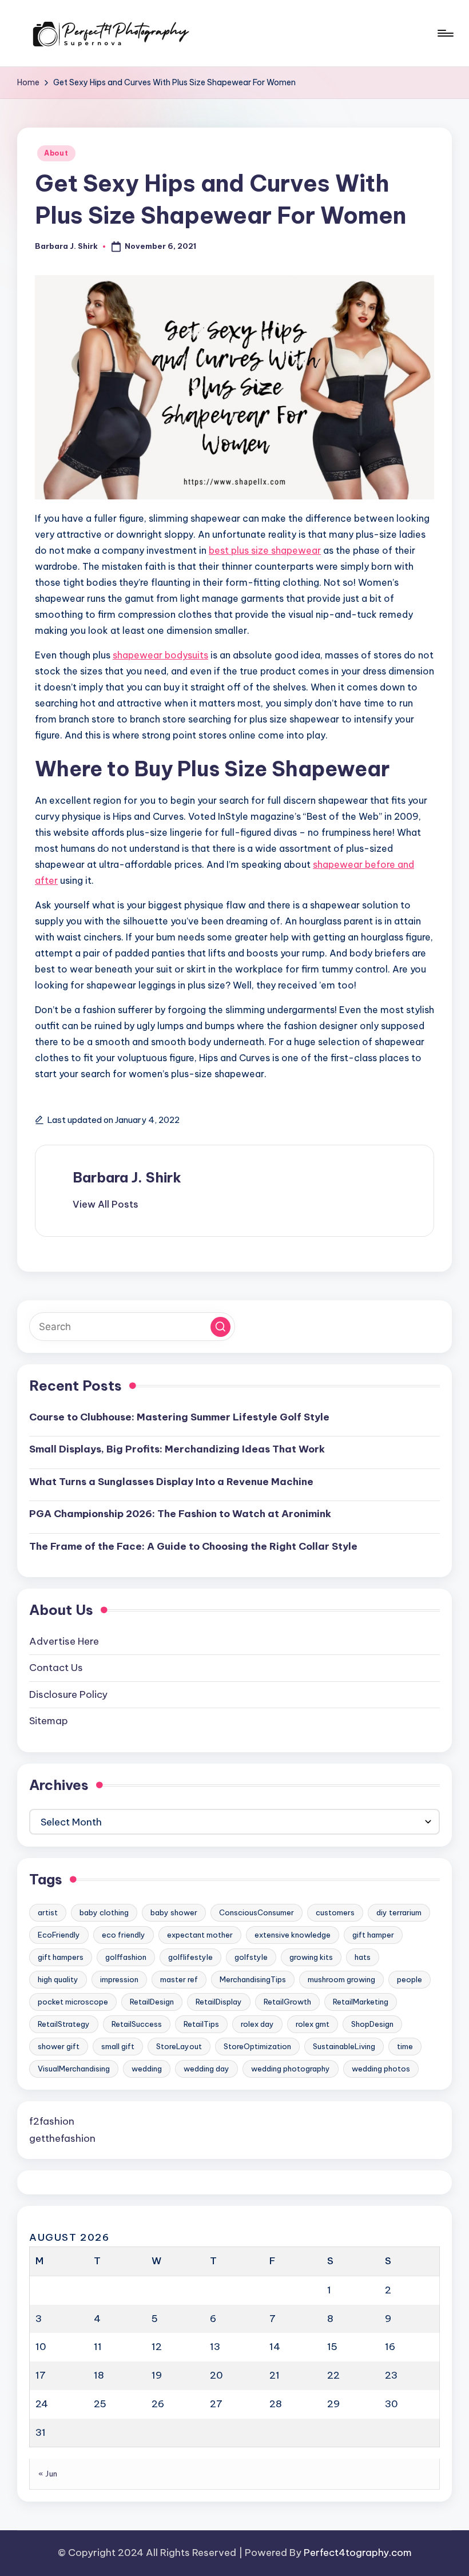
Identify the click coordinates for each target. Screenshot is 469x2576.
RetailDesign (152, 2002)
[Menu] (445, 33)
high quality (58, 1979)
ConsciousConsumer (257, 1912)
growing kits (311, 1957)
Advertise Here (64, 1641)
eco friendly (124, 1935)
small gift (118, 2046)
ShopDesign (372, 2024)
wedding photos (381, 2069)
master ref (179, 1979)
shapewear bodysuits (160, 655)
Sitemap (49, 1721)
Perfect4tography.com (358, 2553)
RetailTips (201, 2024)
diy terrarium (399, 1912)
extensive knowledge (293, 1935)
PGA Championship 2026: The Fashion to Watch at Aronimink (180, 1514)
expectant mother (200, 1935)
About (56, 153)
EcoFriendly (59, 1935)
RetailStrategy (64, 2024)
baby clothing (104, 1912)
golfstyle (251, 1957)
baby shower (174, 1912)
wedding (147, 2069)
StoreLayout (179, 2046)
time (405, 2046)
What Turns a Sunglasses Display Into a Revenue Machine (171, 1482)
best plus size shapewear (265, 550)
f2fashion (52, 2121)
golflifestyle (190, 1957)
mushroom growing (341, 1979)
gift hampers (61, 1957)
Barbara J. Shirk (127, 1177)
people (410, 1979)
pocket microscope (73, 2002)
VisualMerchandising (74, 2069)
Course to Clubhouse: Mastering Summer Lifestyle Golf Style (179, 1417)
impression (119, 1979)
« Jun (48, 2474)
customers (335, 1912)
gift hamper (373, 1935)
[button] (106, 1204)
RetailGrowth (287, 2002)
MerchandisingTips (253, 1979)
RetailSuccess (137, 2024)
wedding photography (291, 2069)
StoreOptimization (257, 2046)
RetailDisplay (219, 2002)
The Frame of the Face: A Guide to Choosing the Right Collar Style (193, 1546)
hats (363, 1957)
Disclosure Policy (68, 1694)
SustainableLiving (344, 2046)
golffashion (126, 1957)
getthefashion (62, 2138)
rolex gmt (313, 2024)
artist (48, 1912)
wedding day (206, 2069)
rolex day (257, 2024)
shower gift (59, 2046)
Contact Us (56, 1668)
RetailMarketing (361, 2002)
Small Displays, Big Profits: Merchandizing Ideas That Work (177, 1449)
